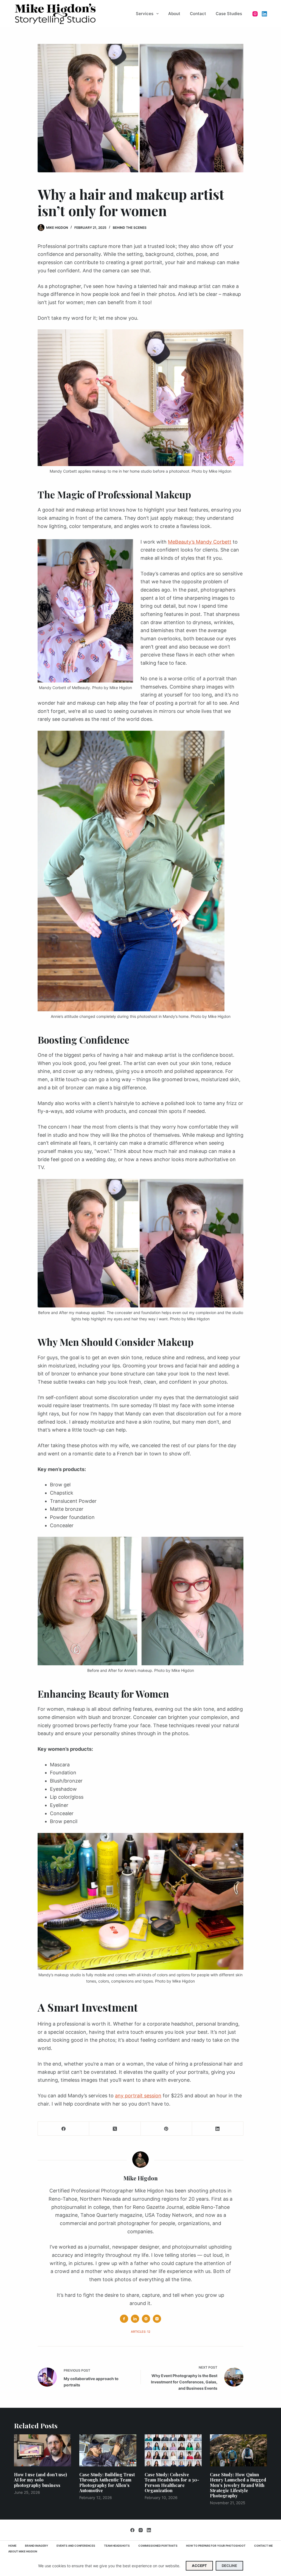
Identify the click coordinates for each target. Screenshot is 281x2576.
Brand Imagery (36, 2546)
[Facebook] (64, 2129)
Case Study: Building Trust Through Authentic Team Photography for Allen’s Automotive (107, 2482)
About (174, 14)
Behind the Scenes (130, 228)
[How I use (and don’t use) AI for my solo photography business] (43, 2450)
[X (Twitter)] (115, 2129)
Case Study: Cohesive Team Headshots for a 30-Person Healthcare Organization (172, 2482)
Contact (198, 14)
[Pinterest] (166, 2129)
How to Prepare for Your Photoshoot (216, 2546)
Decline (229, 2566)
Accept (199, 2566)
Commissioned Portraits (158, 2546)
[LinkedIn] (264, 14)
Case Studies (229, 14)
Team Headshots (117, 2546)
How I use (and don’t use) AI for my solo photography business (40, 2480)
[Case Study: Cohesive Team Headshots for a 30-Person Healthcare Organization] (173, 2450)
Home (12, 2546)
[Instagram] (255, 14)
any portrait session (138, 2096)
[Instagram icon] (157, 2319)
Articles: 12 (141, 2332)
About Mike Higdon (23, 2551)
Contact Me (263, 2546)
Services (145, 14)
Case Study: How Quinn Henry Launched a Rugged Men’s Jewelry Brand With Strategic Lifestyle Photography (238, 2485)
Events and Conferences (76, 2546)
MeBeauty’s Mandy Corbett (200, 542)
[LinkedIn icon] (135, 2319)
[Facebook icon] (124, 2319)
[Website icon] (146, 2319)
